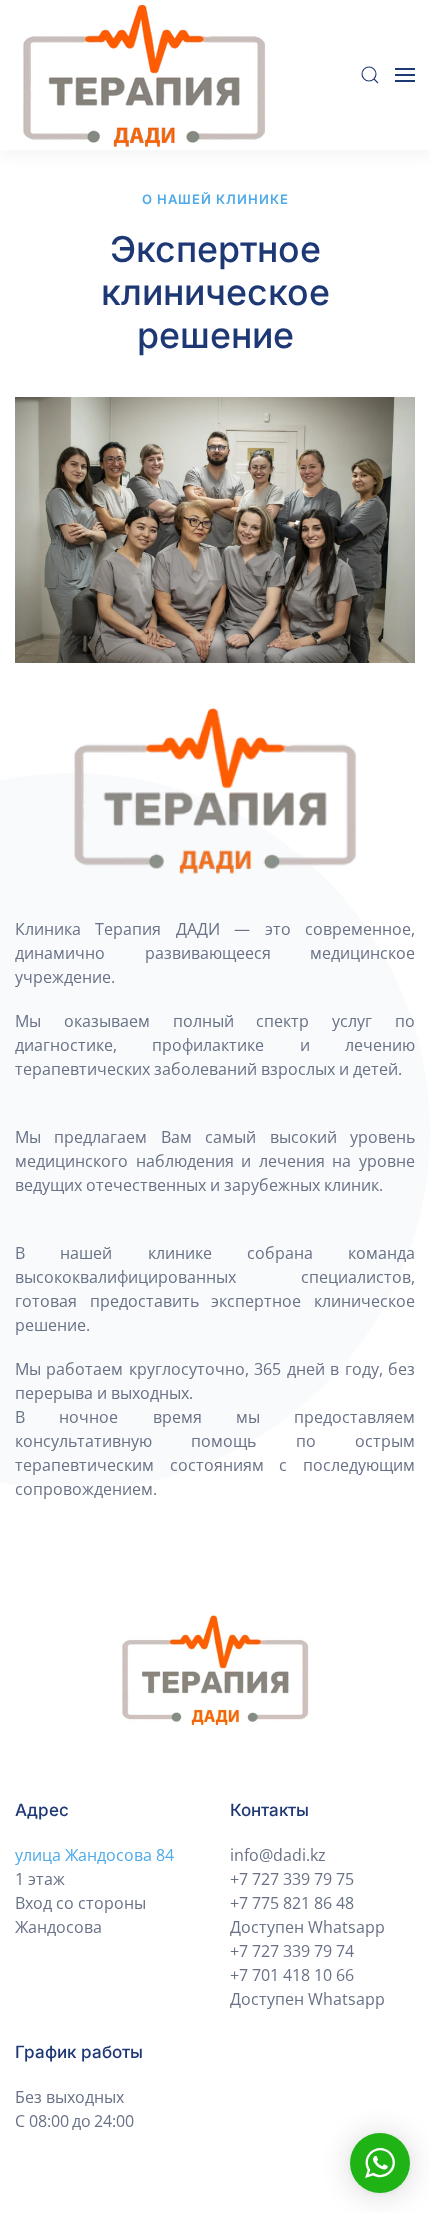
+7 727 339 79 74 (292, 1951)
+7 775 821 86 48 (292, 1903)
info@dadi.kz (278, 1855)
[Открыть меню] (405, 75)
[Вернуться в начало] (147, 75)
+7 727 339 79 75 (292, 1879)
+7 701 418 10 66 (292, 1975)
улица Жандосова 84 (94, 1855)
